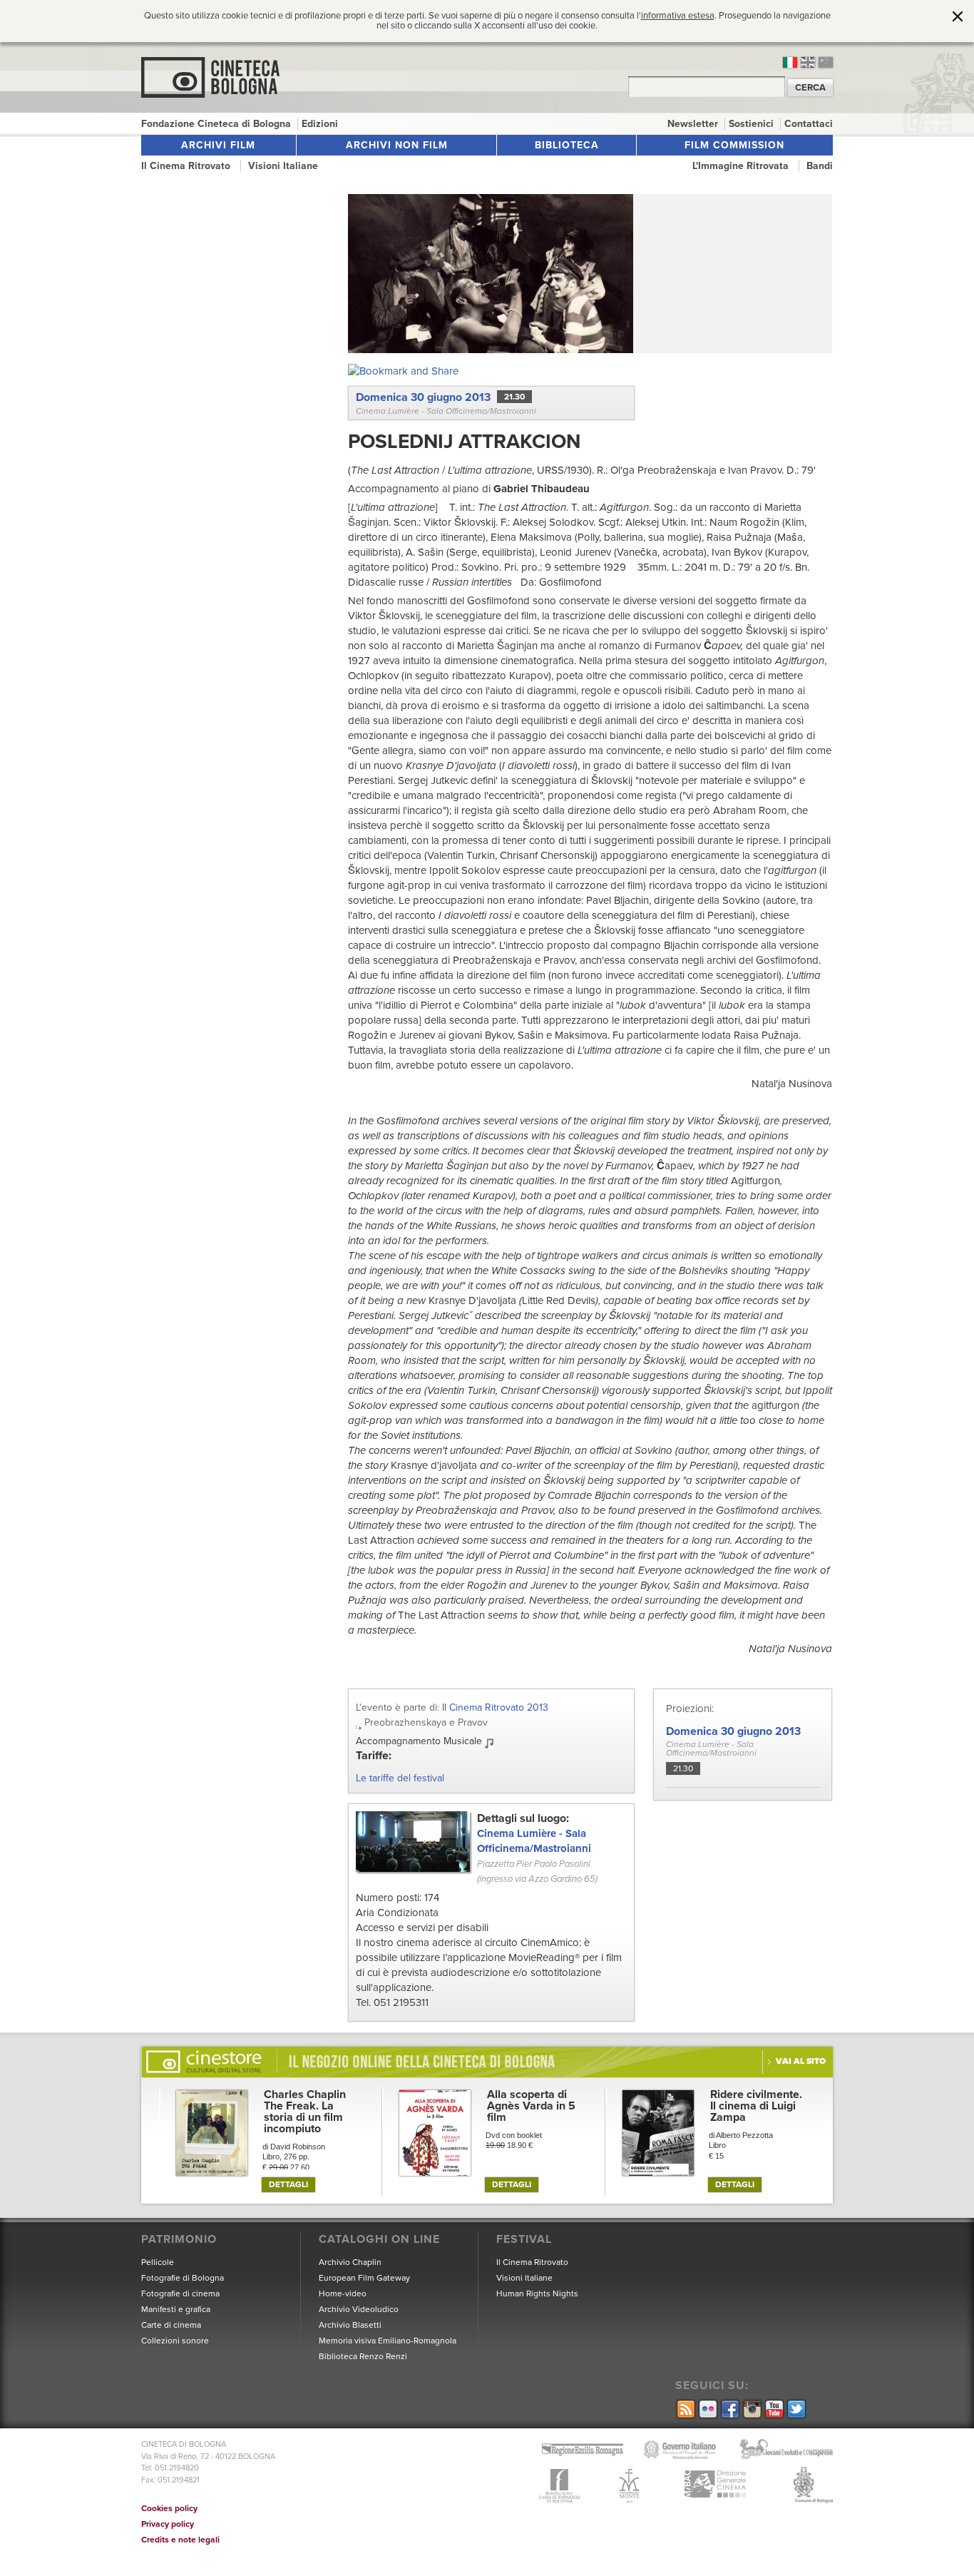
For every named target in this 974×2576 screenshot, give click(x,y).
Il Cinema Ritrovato (187, 166)
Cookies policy (169, 2508)
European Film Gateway (364, 2278)
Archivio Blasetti (350, 2325)
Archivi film (218, 145)
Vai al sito (801, 2061)
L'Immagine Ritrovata (742, 166)
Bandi (820, 166)
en (808, 62)
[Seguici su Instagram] (751, 2410)
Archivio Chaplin (350, 2262)
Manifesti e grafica (176, 2309)
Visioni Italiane (283, 166)
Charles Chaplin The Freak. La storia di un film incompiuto (305, 2112)
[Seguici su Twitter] (795, 2410)
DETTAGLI (288, 2184)
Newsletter (694, 124)
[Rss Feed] (685, 2410)
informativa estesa (678, 16)
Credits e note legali (180, 2540)
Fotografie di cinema (180, 2294)
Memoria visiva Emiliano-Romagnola (388, 2341)
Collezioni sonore (175, 2341)
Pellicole (158, 2262)
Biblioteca (567, 145)
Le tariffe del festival (400, 1778)
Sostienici (753, 124)
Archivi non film (397, 145)
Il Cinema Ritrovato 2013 (495, 1707)
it (790, 62)
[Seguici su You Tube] (773, 2410)
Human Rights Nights (537, 2294)
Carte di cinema (171, 2325)
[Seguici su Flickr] (707, 2410)
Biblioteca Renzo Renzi (363, 2356)
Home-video (343, 2294)
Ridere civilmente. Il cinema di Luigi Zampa (756, 2106)
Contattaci (809, 124)
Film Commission (734, 145)
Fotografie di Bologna (183, 2278)
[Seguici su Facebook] (729, 2410)
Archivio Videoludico (359, 2309)
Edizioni (320, 124)
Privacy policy (168, 2524)
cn (826, 62)
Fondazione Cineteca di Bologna (217, 124)
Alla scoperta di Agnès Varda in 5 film (531, 2106)
